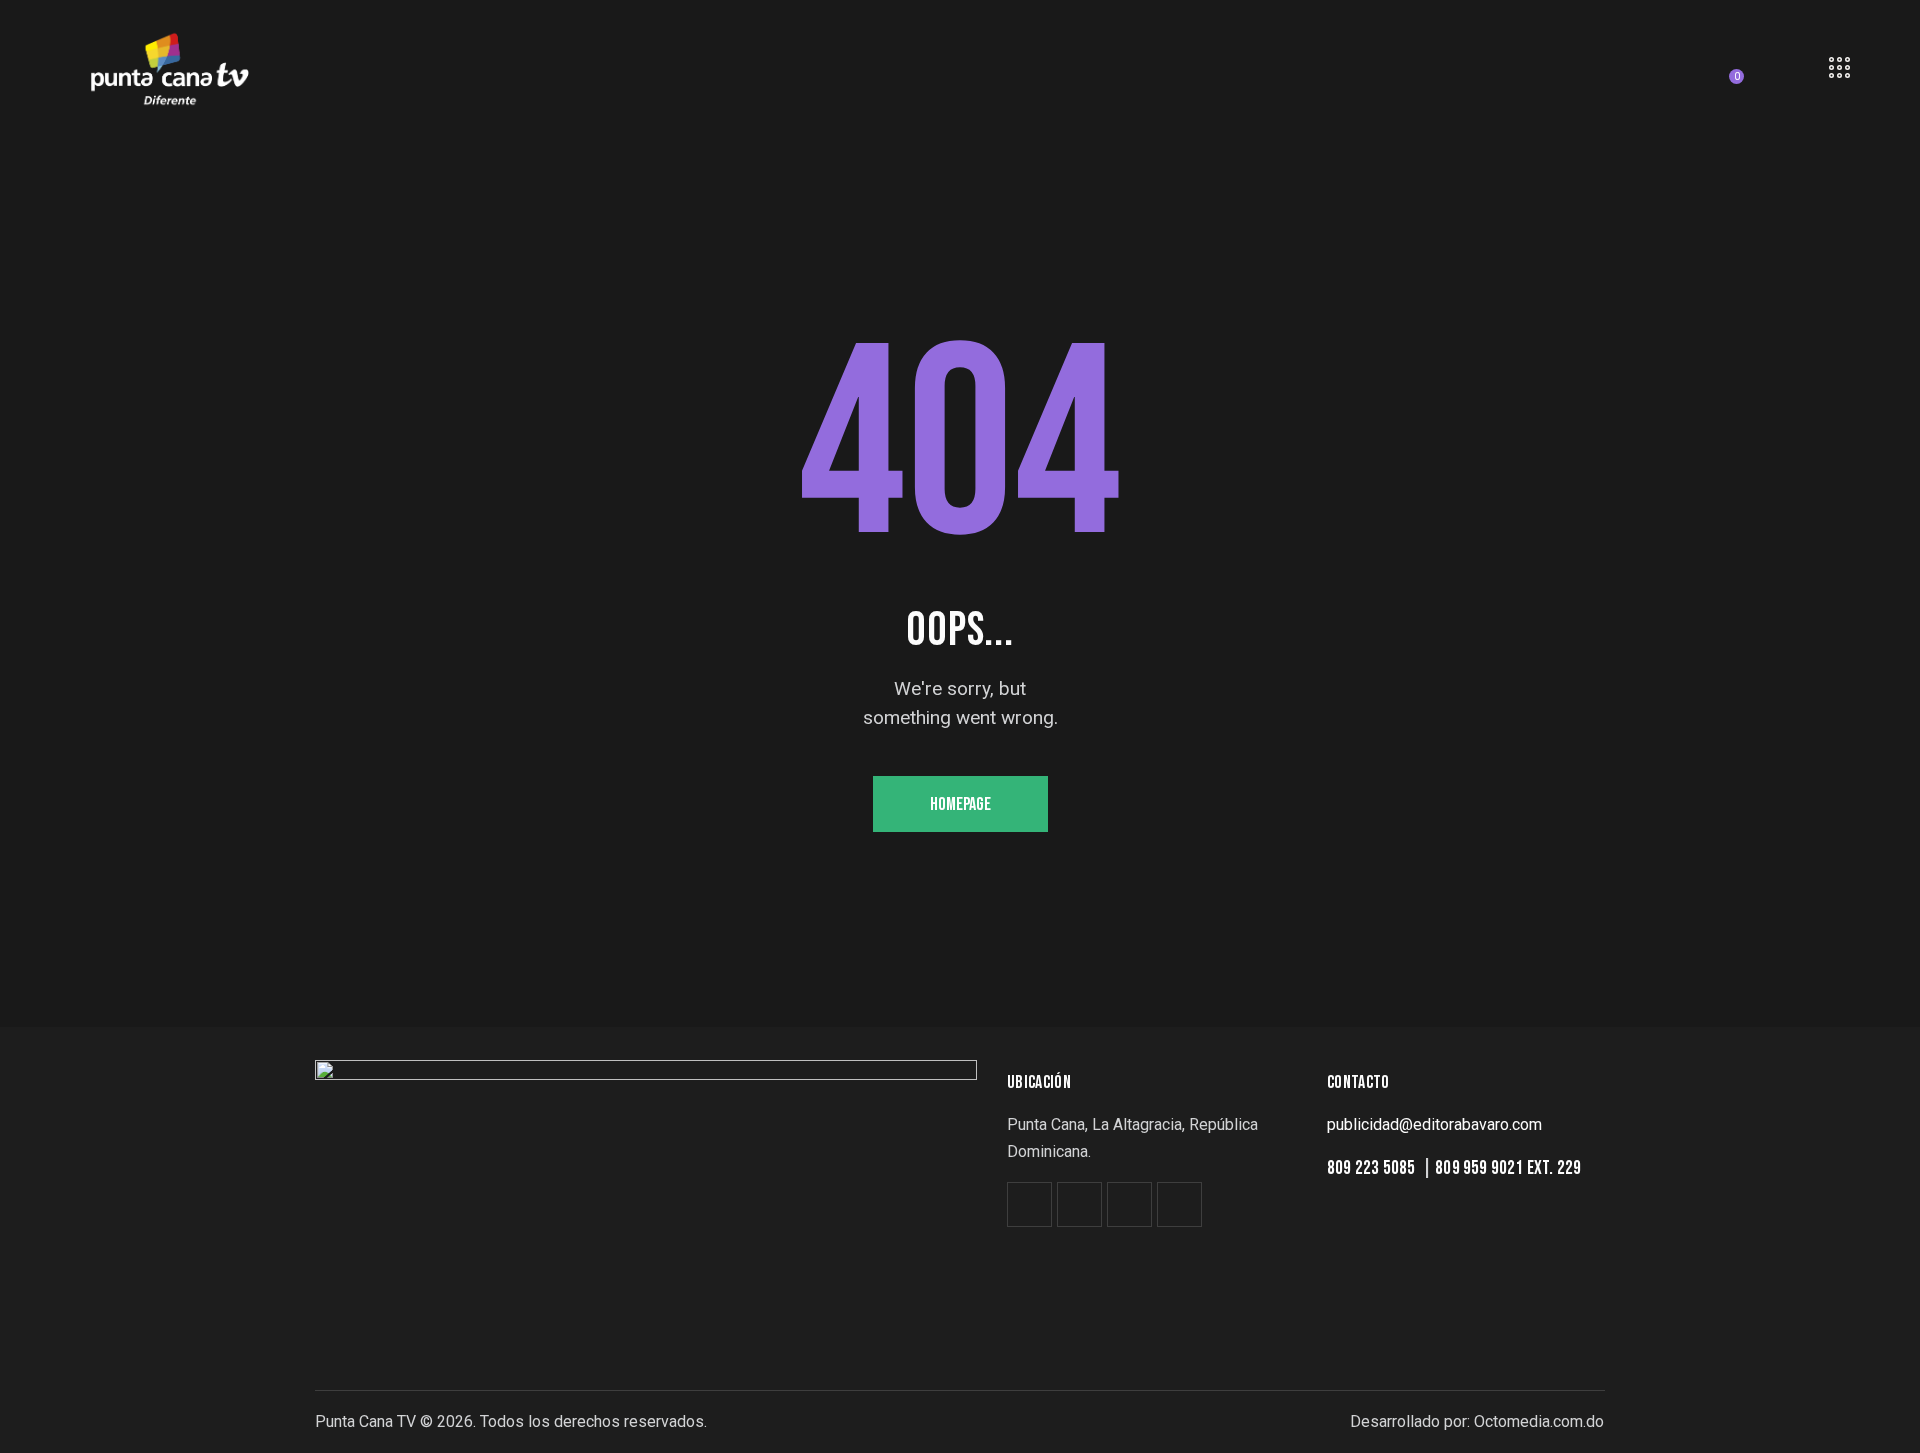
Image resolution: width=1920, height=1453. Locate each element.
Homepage (960, 804)
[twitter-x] (1029, 1204)
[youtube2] (1179, 1204)
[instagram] (1129, 1204)
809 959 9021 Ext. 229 (1508, 1168)
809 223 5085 (1373, 1168)
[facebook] (1079, 1204)
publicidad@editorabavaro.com (1434, 1124)
